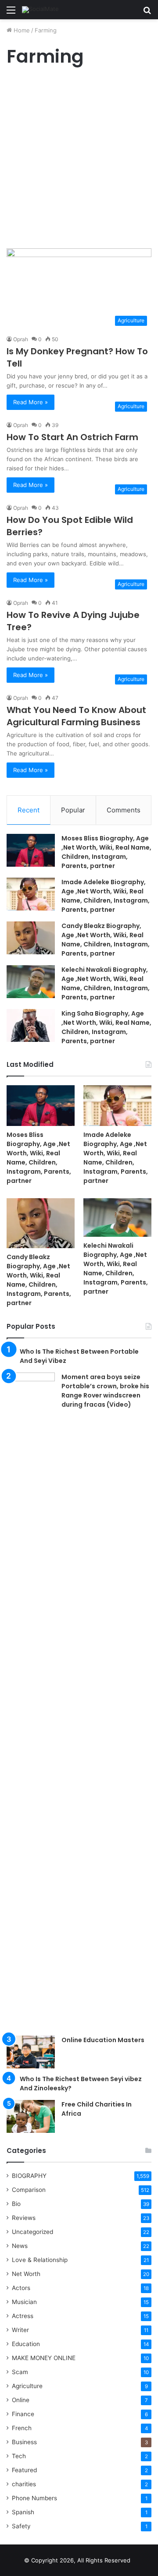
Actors (21, 2288)
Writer (20, 2330)
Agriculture (27, 2386)
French (22, 2428)
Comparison (29, 2190)
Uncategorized (32, 2232)
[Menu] (11, 13)
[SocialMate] (40, 10)
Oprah (21, 339)
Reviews (24, 2218)
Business (24, 2442)
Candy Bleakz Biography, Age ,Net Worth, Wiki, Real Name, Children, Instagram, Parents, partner (106, 940)
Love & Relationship (40, 2260)
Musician (24, 2302)
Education (26, 2344)
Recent (29, 810)
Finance (23, 2414)
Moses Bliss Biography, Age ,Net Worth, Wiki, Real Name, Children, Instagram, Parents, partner (106, 852)
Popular (73, 810)
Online (21, 2400)
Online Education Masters (103, 2040)
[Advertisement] (79, 160)
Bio (16, 2204)
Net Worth (26, 2274)
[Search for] (147, 13)
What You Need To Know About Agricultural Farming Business (76, 716)
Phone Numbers (34, 2498)
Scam (20, 2372)
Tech (19, 2456)
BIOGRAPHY (29, 2176)
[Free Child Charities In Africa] (31, 2116)
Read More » (31, 402)
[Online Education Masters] (31, 2052)
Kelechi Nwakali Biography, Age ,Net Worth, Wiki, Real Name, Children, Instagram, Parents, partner (106, 983)
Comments (124, 810)
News (20, 2246)
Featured (24, 2470)
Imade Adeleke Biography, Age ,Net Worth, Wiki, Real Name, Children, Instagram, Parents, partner (106, 896)
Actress (23, 2316)
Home (21, 30)
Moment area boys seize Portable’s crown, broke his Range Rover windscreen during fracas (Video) (105, 1391)
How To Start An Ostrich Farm (72, 437)
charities (24, 2484)
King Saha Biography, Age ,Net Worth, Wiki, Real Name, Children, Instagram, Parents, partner (106, 1027)
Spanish (23, 2512)
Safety (21, 2526)
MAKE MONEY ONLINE (44, 2358)
